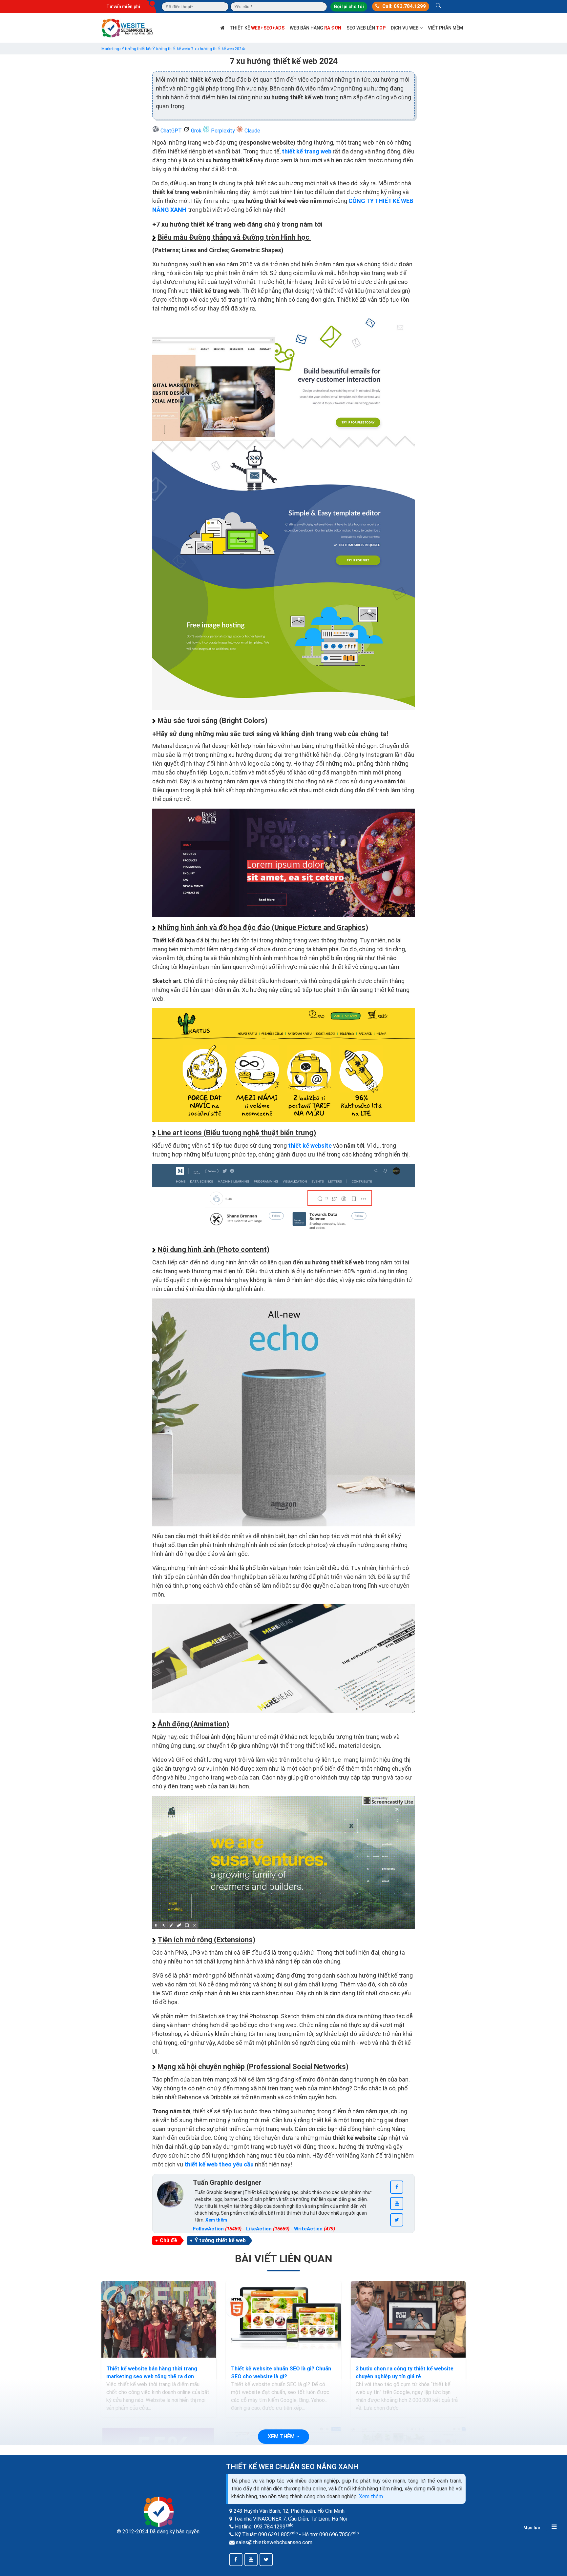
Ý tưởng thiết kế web (220, 2240)
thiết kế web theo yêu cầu (219, 2164)
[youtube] (397, 2204)
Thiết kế (257, 28)
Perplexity (223, 131)
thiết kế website (310, 1146)
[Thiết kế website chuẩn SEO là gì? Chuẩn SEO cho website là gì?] (283, 2320)
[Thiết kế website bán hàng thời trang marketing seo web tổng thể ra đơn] (159, 2320)
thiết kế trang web (307, 151)
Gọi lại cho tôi (349, 7)
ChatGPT (171, 131)
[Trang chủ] (222, 28)
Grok (196, 131)
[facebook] (397, 2187)
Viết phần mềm (445, 28)
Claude (252, 131)
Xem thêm (371, 2496)
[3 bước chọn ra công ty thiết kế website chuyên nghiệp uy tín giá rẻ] (408, 2320)
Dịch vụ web (405, 28)
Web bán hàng (315, 28)
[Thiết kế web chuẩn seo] (128, 27)
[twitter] (397, 2220)
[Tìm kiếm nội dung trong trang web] (438, 7)
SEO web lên (366, 28)
